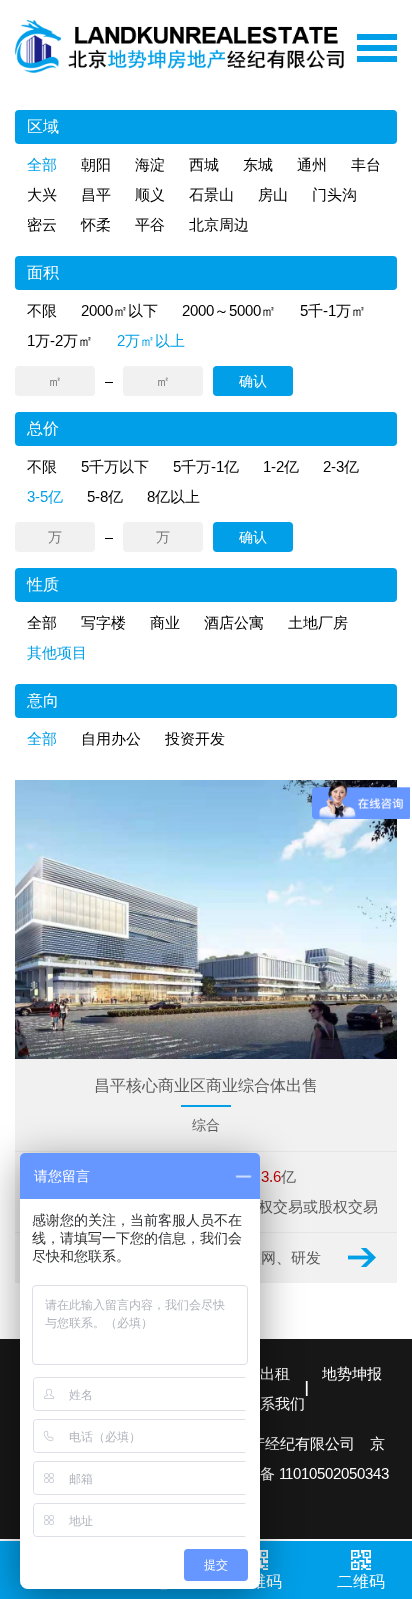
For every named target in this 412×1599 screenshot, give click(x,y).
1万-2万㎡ (60, 340)
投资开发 (195, 738)
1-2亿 (281, 466)
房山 (273, 194)
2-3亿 (341, 466)
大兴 (42, 194)
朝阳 (96, 164)
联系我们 (275, 1403)
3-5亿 (45, 496)
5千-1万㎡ (333, 310)
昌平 (96, 194)
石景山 (211, 194)
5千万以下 (115, 466)
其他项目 (57, 652)
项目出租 (260, 1373)
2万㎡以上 (151, 340)
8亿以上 (173, 496)
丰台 (366, 164)
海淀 (150, 164)
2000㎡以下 (119, 310)
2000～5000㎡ (229, 310)
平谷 (150, 224)
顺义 (150, 194)
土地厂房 (318, 622)
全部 (42, 164)
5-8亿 (105, 496)
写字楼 (103, 622)
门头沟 (334, 194)
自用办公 (111, 738)
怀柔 (96, 224)
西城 (204, 164)
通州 (312, 164)
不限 (42, 310)
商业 (165, 622)
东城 (258, 164)
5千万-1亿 (206, 466)
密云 (42, 224)
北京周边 (219, 224)
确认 (253, 381)
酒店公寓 (234, 622)
